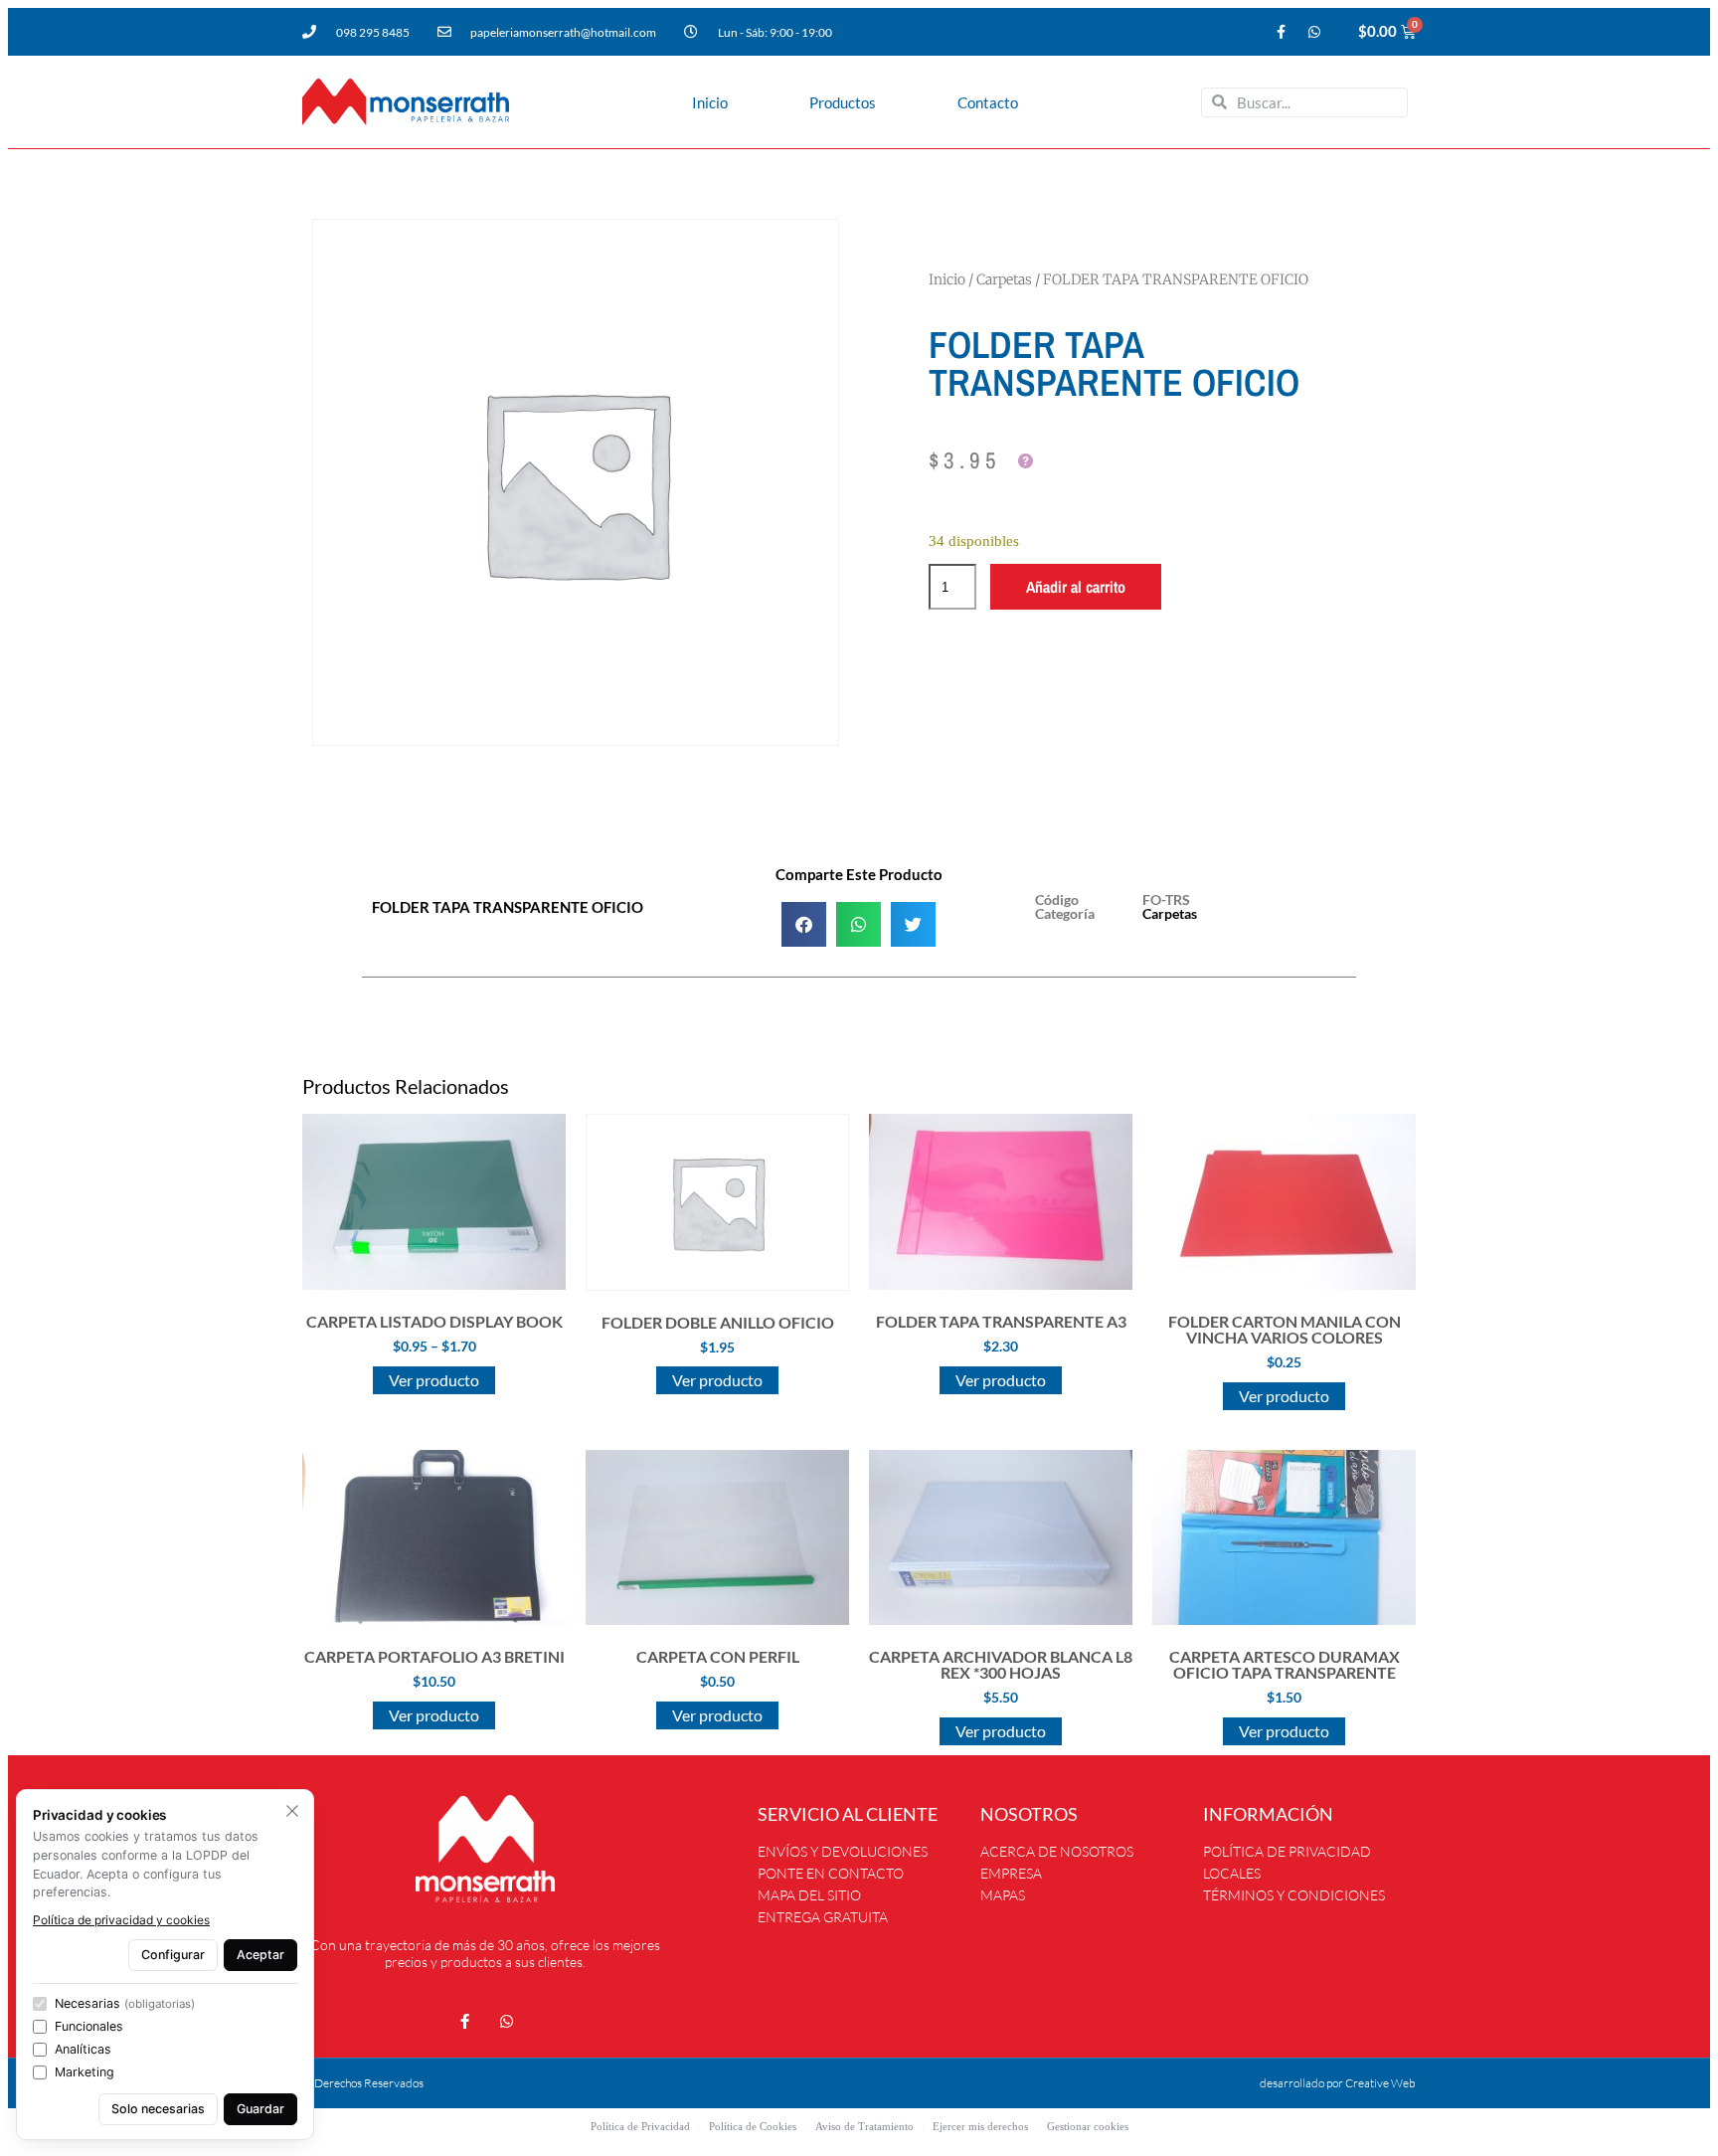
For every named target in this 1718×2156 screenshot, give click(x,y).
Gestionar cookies (1088, 2126)
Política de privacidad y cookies (121, 1920)
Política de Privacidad (640, 2126)
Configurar (173, 1955)
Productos (843, 102)
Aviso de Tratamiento (864, 2126)
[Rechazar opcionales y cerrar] (292, 1811)
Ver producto (434, 1380)
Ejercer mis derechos (980, 2126)
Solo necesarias (158, 2109)
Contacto (988, 102)
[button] (804, 924)
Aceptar (260, 1955)
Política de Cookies (753, 2126)
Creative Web (1380, 2083)
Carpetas (1004, 279)
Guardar (260, 2109)
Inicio (710, 102)
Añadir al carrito (1076, 587)
